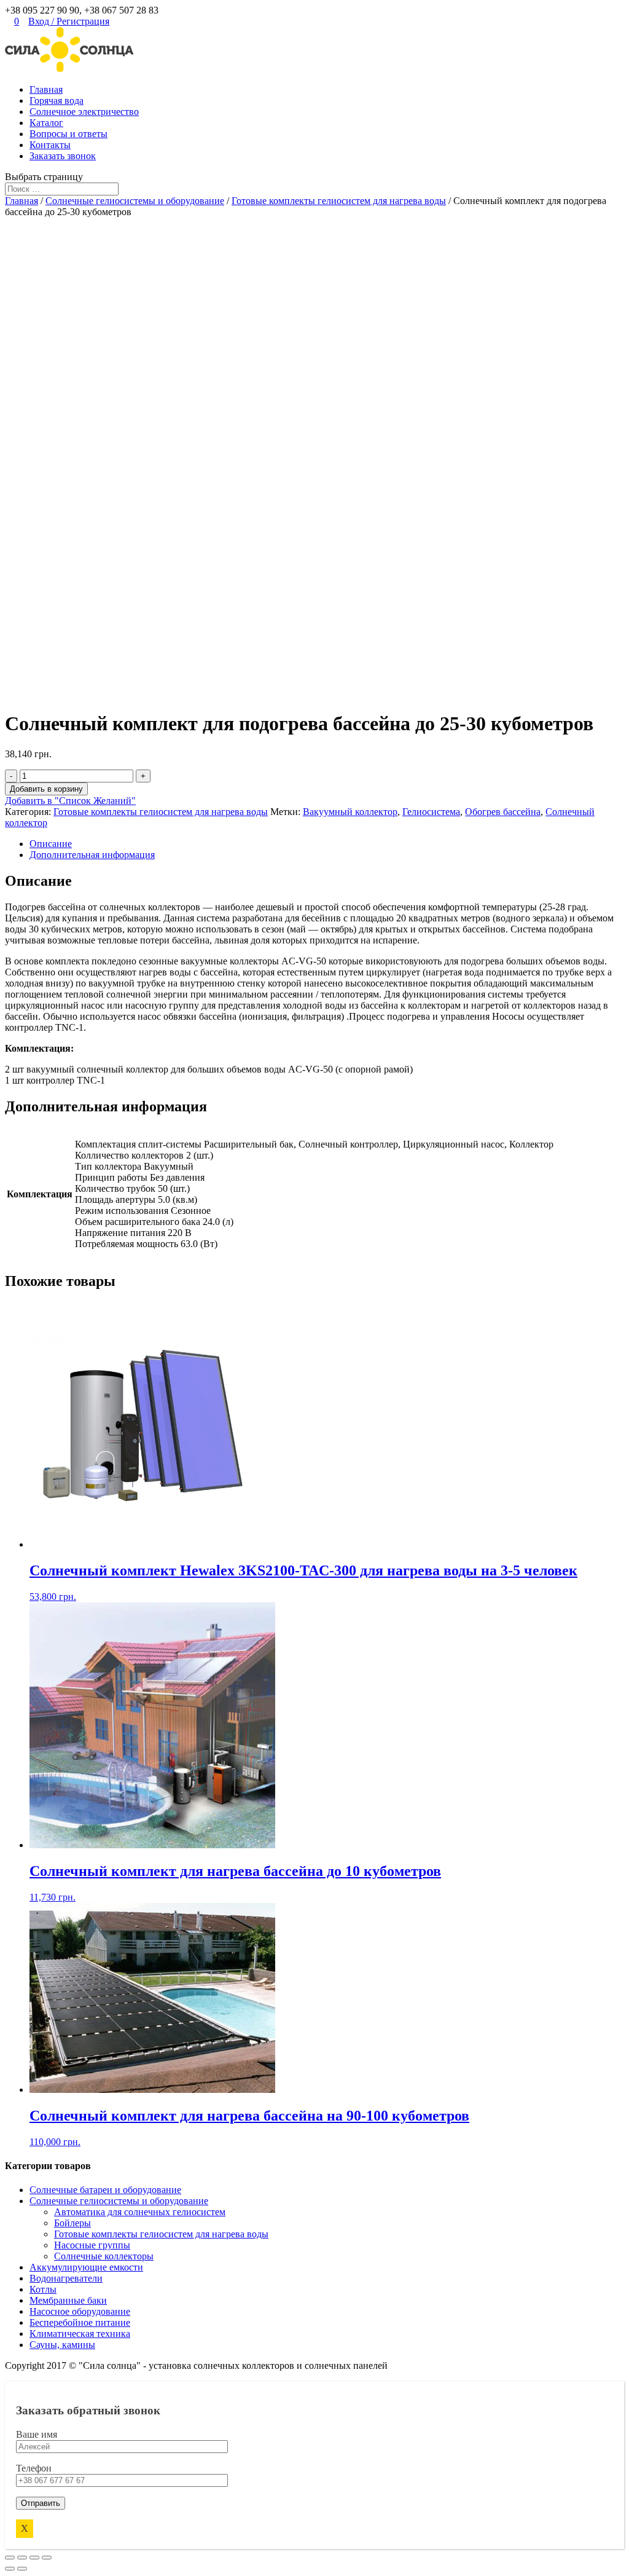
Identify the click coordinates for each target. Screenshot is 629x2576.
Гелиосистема (431, 812)
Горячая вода (57, 100)
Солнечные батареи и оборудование (105, 2190)
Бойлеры (72, 2223)
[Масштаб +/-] (47, 2558)
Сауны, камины (62, 2345)
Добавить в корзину (46, 789)
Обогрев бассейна (503, 812)
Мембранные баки (68, 2300)
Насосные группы (92, 2245)
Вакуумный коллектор (350, 812)
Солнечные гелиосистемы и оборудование (135, 201)
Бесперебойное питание (80, 2322)
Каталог (46, 123)
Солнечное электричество (84, 112)
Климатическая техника (80, 2334)
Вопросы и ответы (68, 134)
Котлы (43, 2289)
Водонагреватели (66, 2278)
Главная (46, 89)
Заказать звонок (63, 156)
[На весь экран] (34, 2558)
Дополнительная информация (92, 855)
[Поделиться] (22, 2558)
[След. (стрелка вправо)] (22, 2569)
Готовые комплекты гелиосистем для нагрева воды (339, 201)
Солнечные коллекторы (104, 2256)
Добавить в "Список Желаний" (70, 801)
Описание (51, 844)
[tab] (327, 844)
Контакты (50, 145)
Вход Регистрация (69, 21)
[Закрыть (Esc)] (10, 2558)
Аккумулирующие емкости (86, 2267)
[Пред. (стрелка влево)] (10, 2569)
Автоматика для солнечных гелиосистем (140, 2212)
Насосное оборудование (80, 2311)
